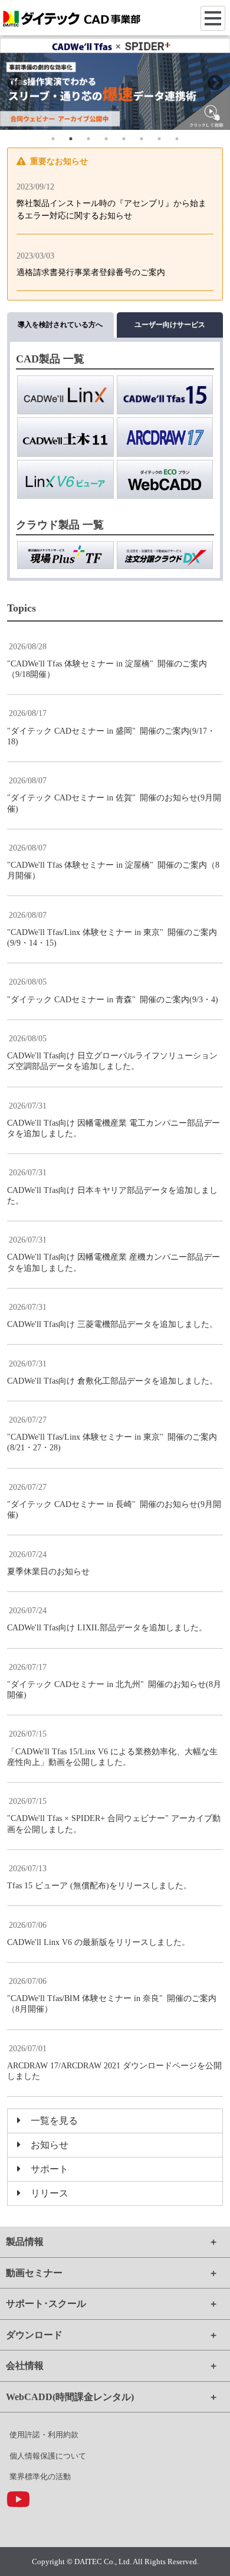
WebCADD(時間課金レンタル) (70, 2397)
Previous (15, 83)
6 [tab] (142, 139)
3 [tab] (88, 139)
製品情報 (25, 2242)
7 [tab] (159, 139)
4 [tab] (106, 139)
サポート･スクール (46, 2304)
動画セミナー (34, 2273)
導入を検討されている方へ (60, 325)
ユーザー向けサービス (170, 325)
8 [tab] (177, 139)
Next (215, 83)
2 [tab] (71, 139)
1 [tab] (53, 139)
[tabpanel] (115, 84)
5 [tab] (124, 139)
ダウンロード (34, 2335)
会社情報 (25, 2366)
